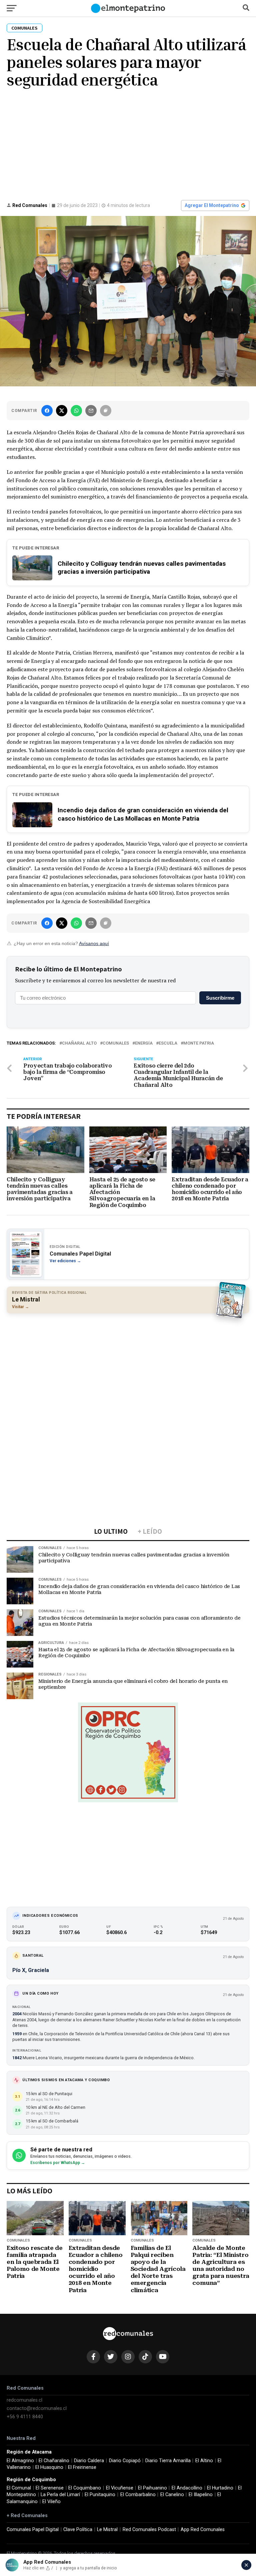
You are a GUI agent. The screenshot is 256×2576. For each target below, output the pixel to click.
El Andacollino (187, 2488)
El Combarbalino (138, 2495)
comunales (116, 1043)
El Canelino (172, 2495)
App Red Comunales (203, 2530)
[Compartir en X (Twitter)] (62, 411)
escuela (168, 1043)
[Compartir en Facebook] (47, 411)
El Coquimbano (85, 2488)
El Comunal (19, 2488)
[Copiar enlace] (106, 411)
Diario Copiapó (125, 2461)
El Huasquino (49, 2467)
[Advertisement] (128, 143)
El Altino (204, 2461)
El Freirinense (82, 2467)
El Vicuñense (120, 2488)
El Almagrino (20, 2461)
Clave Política (78, 2530)
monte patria (199, 1043)
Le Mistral (107, 2530)
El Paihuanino (152, 2488)
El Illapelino (201, 2495)
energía (144, 1043)
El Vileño (51, 2502)
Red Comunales (30, 205)
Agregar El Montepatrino (212, 205)
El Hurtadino (220, 2488)
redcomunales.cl (24, 2400)
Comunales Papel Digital (33, 2530)
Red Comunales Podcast (149, 2530)
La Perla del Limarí (60, 2495)
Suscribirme (220, 998)
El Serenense (50, 2488)
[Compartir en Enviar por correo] (91, 411)
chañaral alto (79, 1043)
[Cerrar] (246, 2565)
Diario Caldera (89, 2461)
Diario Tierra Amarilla (168, 2461)
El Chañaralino (54, 2461)
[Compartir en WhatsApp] (76, 411)
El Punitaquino (100, 2495)
